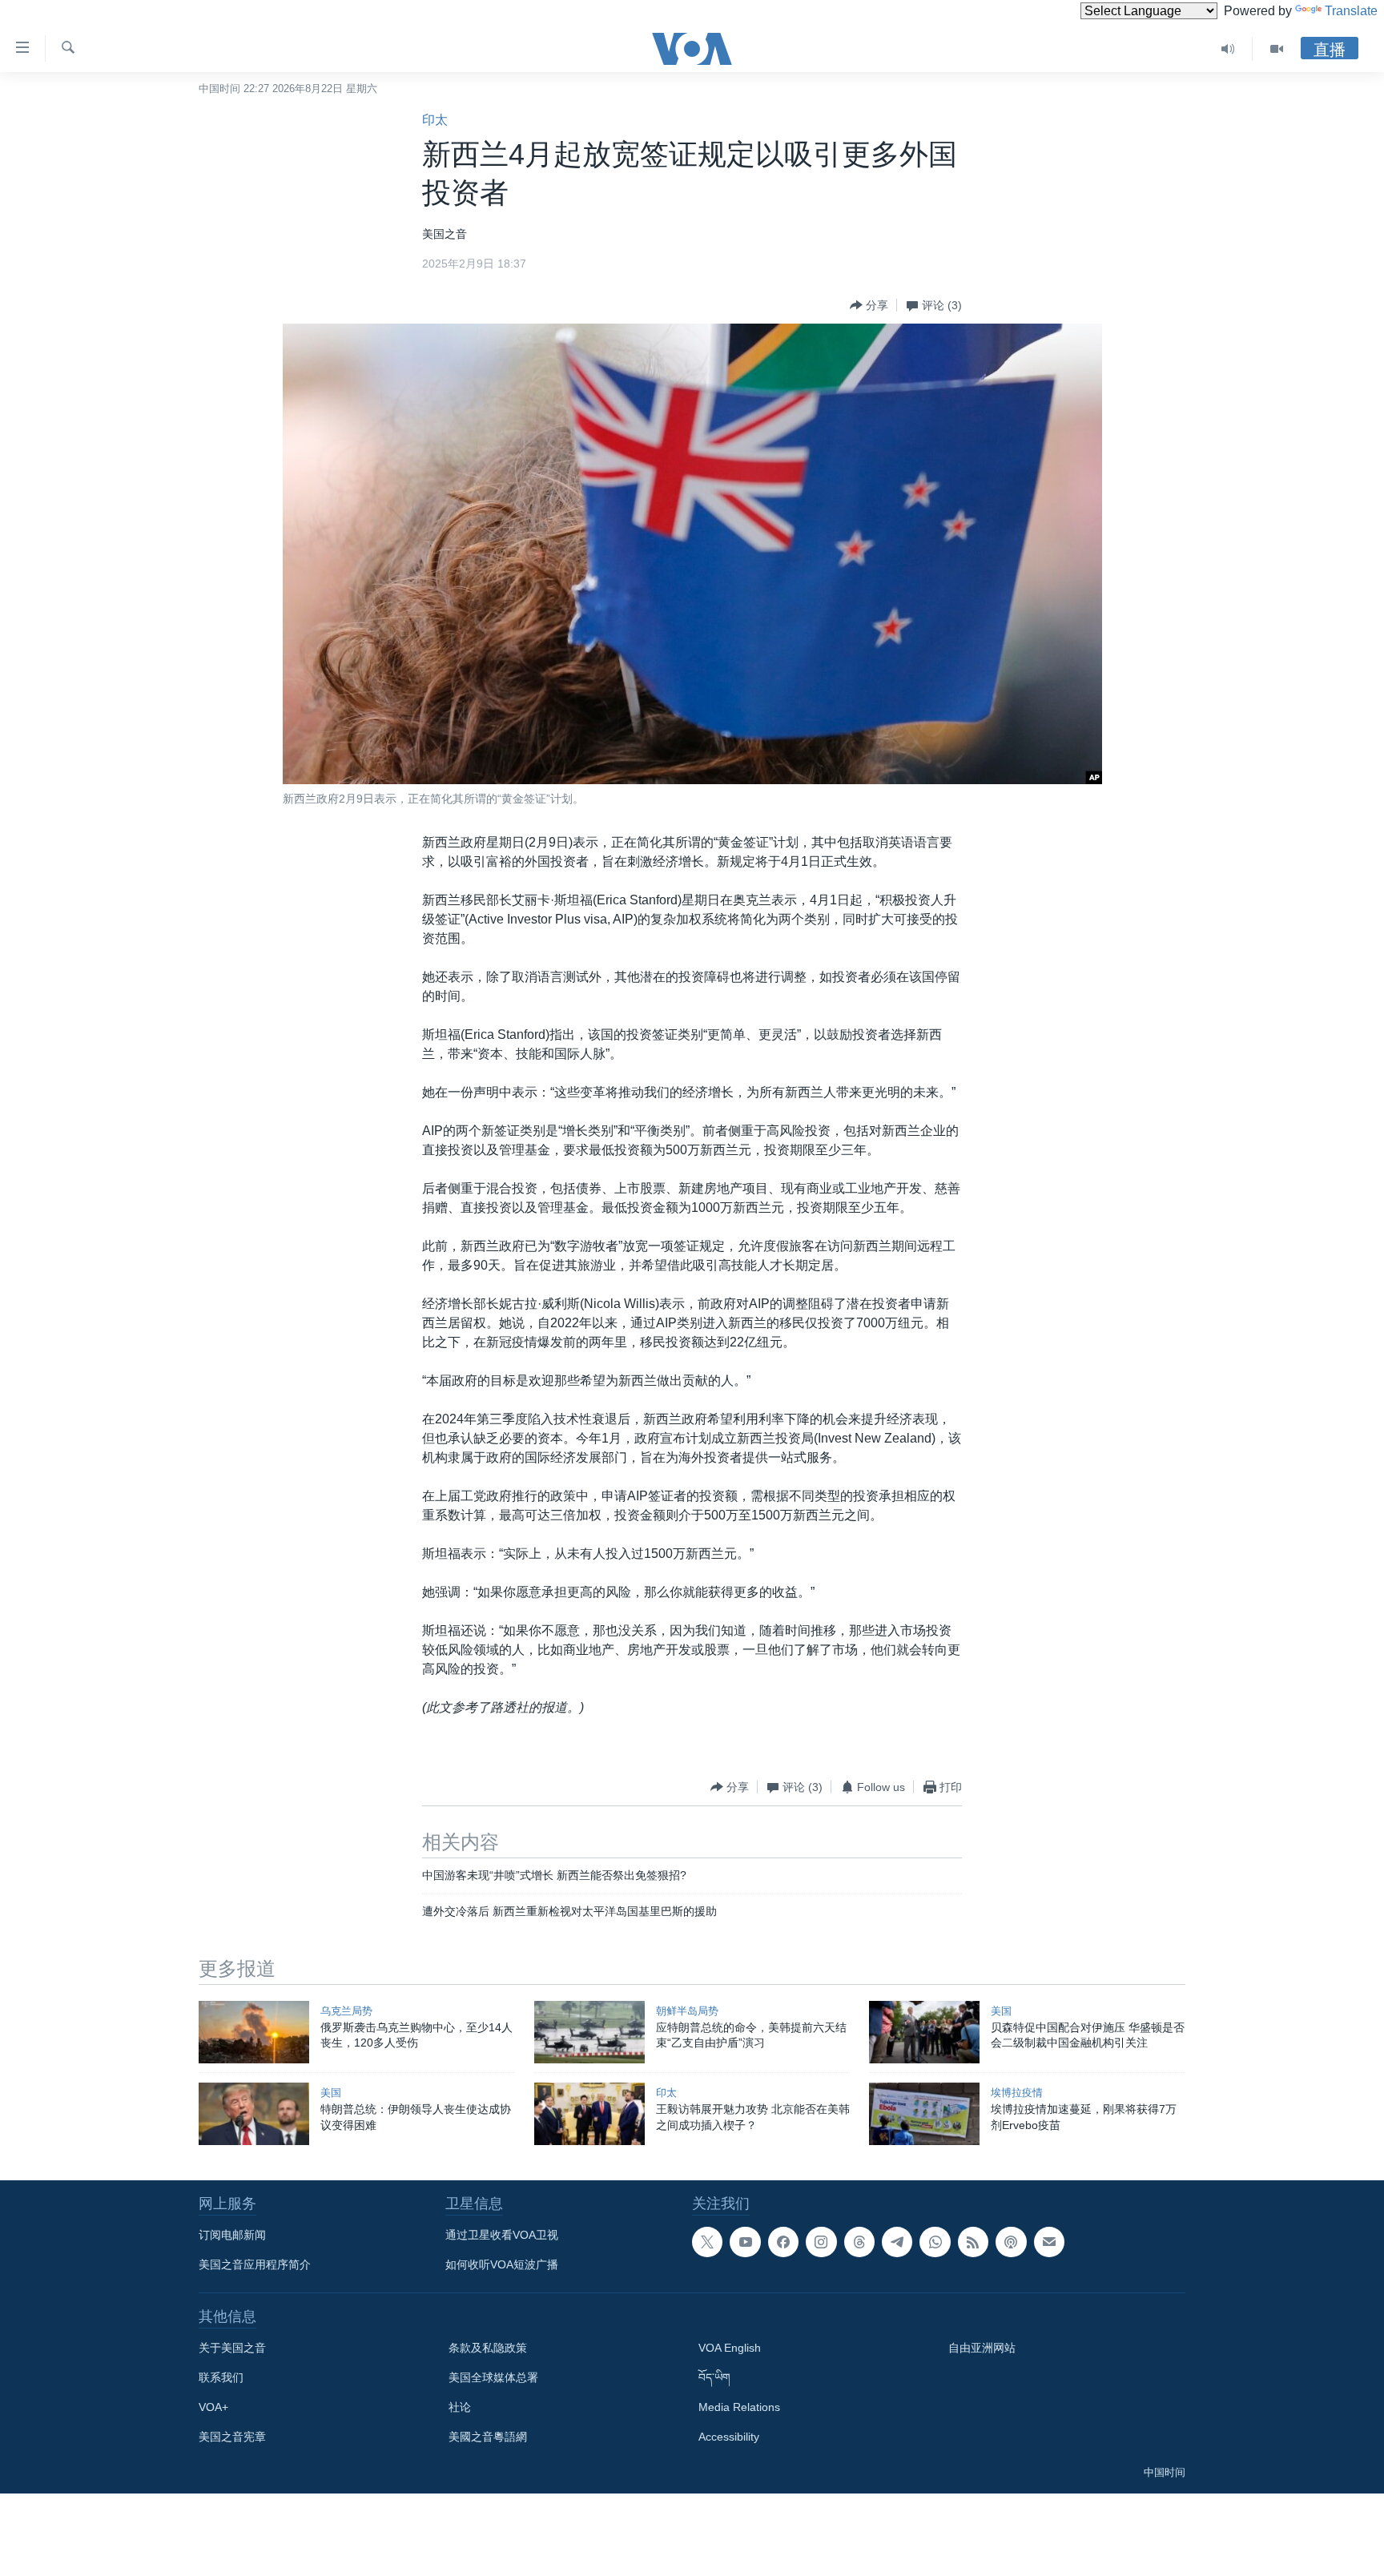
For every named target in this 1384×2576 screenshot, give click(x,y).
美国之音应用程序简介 (255, 2264)
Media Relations (739, 2407)
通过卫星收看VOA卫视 (502, 2235)
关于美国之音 (232, 2348)
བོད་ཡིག (714, 2377)
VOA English (730, 2348)
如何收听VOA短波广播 (502, 2264)
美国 (1001, 2011)
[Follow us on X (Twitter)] (707, 2242)
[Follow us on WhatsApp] (935, 2242)
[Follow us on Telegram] (897, 2242)
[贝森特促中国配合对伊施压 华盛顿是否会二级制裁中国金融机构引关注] (924, 2032)
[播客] (1011, 2242)
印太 (435, 120)
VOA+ (213, 2407)
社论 (460, 2407)
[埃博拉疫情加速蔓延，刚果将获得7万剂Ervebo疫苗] (924, 2114)
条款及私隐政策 (488, 2348)
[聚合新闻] (973, 2242)
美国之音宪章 (232, 2437)
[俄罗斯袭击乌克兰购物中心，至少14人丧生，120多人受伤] (254, 2032)
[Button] (869, 305)
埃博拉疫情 (1017, 2093)
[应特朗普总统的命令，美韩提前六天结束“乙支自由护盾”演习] (589, 2032)
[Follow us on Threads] (859, 2242)
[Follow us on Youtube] (745, 2242)
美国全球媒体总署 (493, 2377)
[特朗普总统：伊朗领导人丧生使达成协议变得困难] (254, 2114)
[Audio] (1228, 49)
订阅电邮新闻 (232, 2235)
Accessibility (729, 2437)
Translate (1351, 11)
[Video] (1277, 49)
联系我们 (221, 2377)
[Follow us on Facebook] (783, 2242)
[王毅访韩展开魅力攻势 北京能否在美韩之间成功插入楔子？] (589, 2114)
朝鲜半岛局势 (687, 2011)
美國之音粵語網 (488, 2437)
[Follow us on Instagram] (821, 2242)
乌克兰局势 (346, 2011)
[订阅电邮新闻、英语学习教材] (1049, 2242)
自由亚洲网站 (982, 2348)
